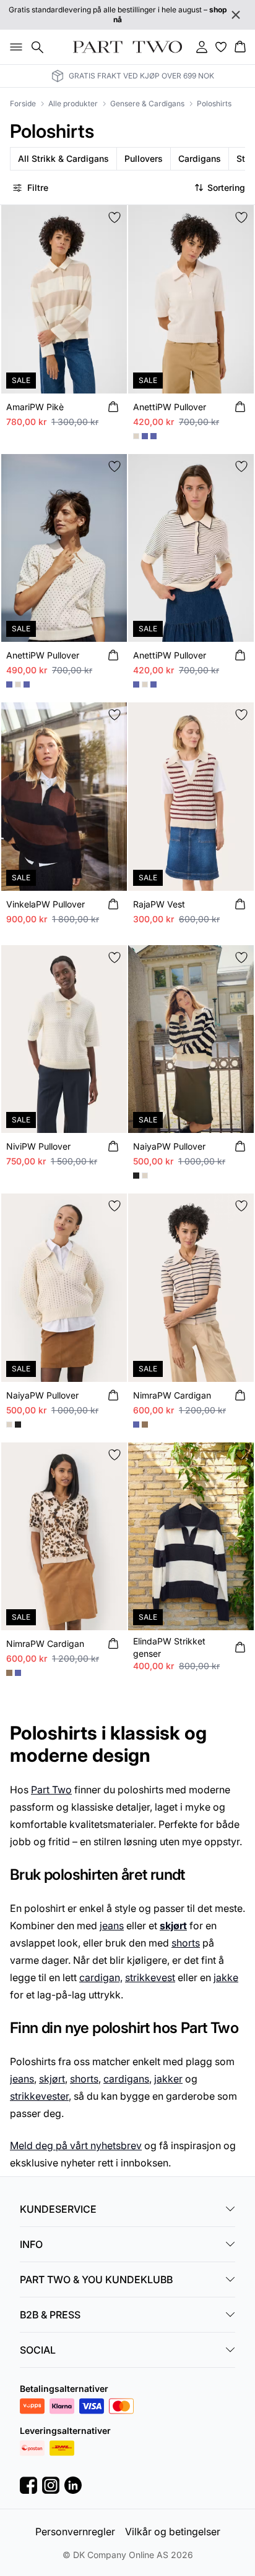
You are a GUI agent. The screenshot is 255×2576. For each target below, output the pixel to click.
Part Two (51, 1790)
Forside (23, 103)
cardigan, (101, 1977)
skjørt (52, 2079)
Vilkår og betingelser (173, 2532)
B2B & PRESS (50, 2315)
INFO (31, 2244)
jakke (226, 1977)
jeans (112, 1926)
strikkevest (150, 1977)
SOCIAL (38, 2350)
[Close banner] (236, 15)
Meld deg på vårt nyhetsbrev (76, 2145)
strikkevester (39, 2096)
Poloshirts (214, 103)
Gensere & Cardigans (147, 103)
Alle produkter (73, 103)
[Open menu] (14, 47)
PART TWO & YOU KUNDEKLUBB (96, 2279)
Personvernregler (75, 2532)
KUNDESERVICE (58, 2209)
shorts (186, 1943)
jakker (168, 2079)
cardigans (126, 2079)
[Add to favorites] (115, 217)
